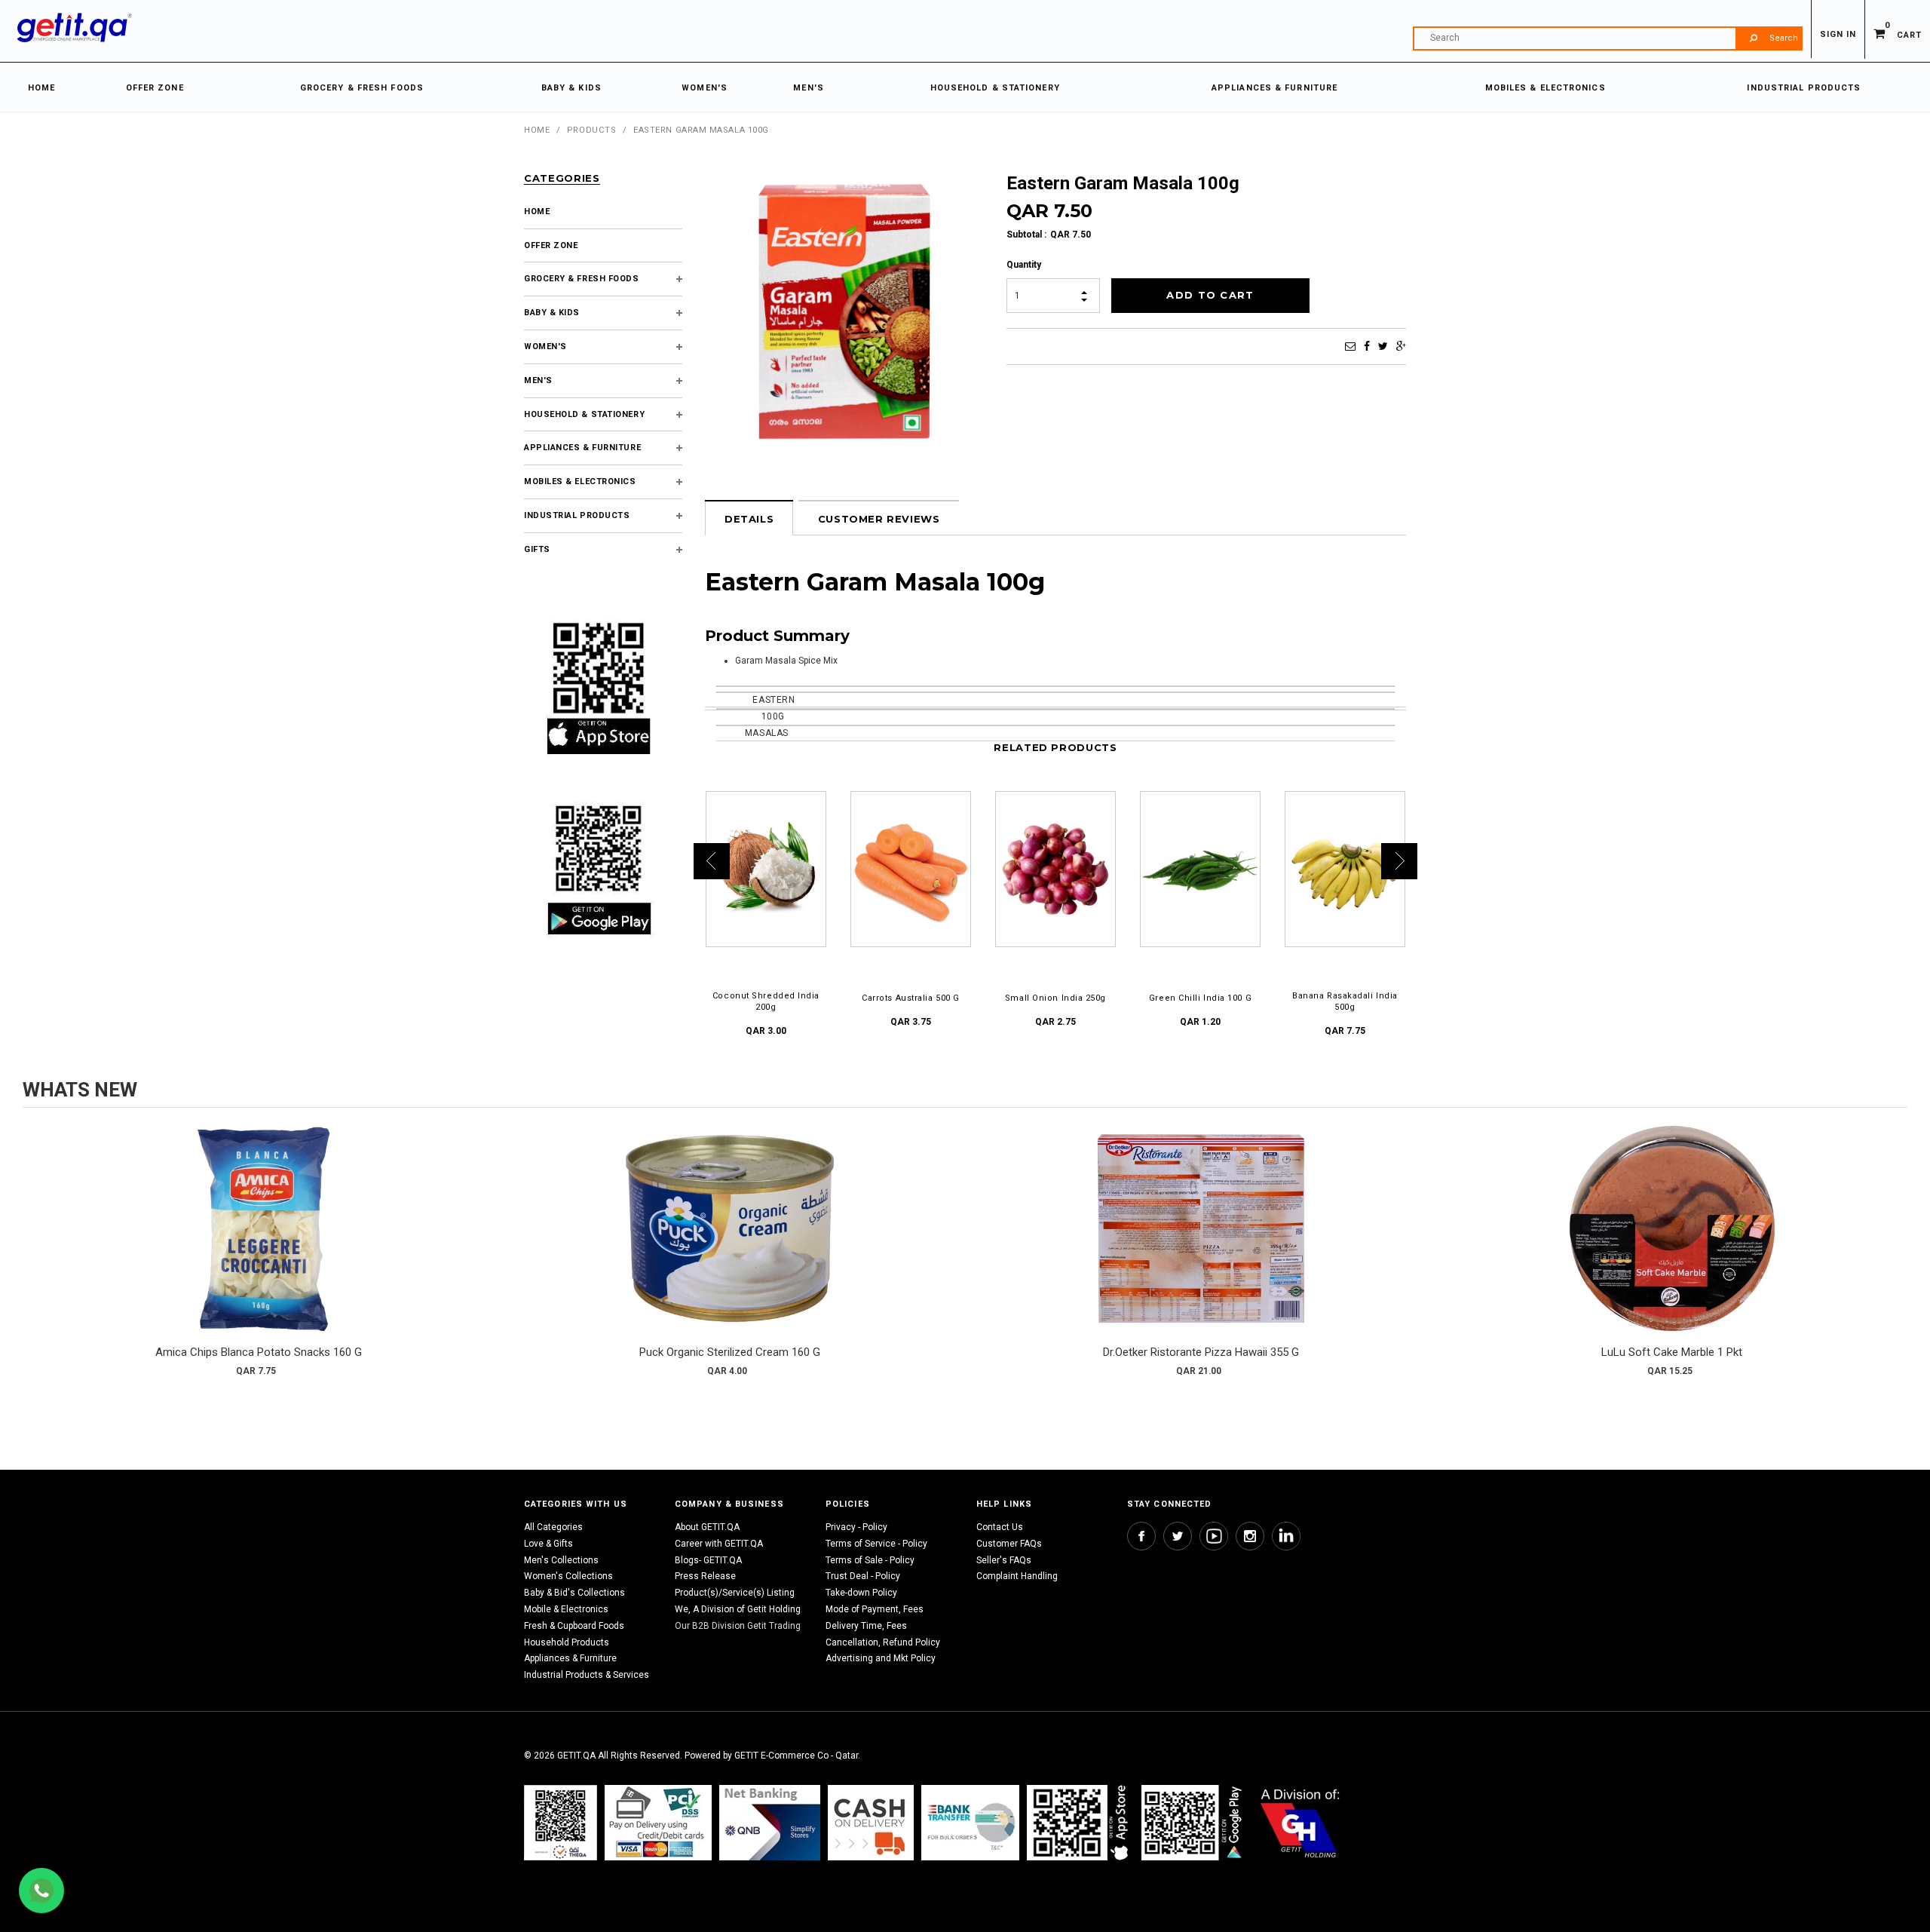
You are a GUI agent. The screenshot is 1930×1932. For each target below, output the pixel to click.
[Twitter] (1383, 346)
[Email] (1350, 346)
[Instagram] (1250, 1536)
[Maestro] (1080, 1822)
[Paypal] (561, 1822)
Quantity (1024, 265)
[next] (1892, 1256)
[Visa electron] (970, 1822)
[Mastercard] (770, 1822)
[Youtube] (1214, 1536)
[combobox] (1607, 38)
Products (591, 130)
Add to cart (259, 1244)
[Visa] (658, 1822)
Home (537, 130)
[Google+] (1401, 346)
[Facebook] (1367, 346)
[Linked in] (1286, 1536)
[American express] (871, 1822)
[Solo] (1193, 1822)
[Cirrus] (1300, 1822)
